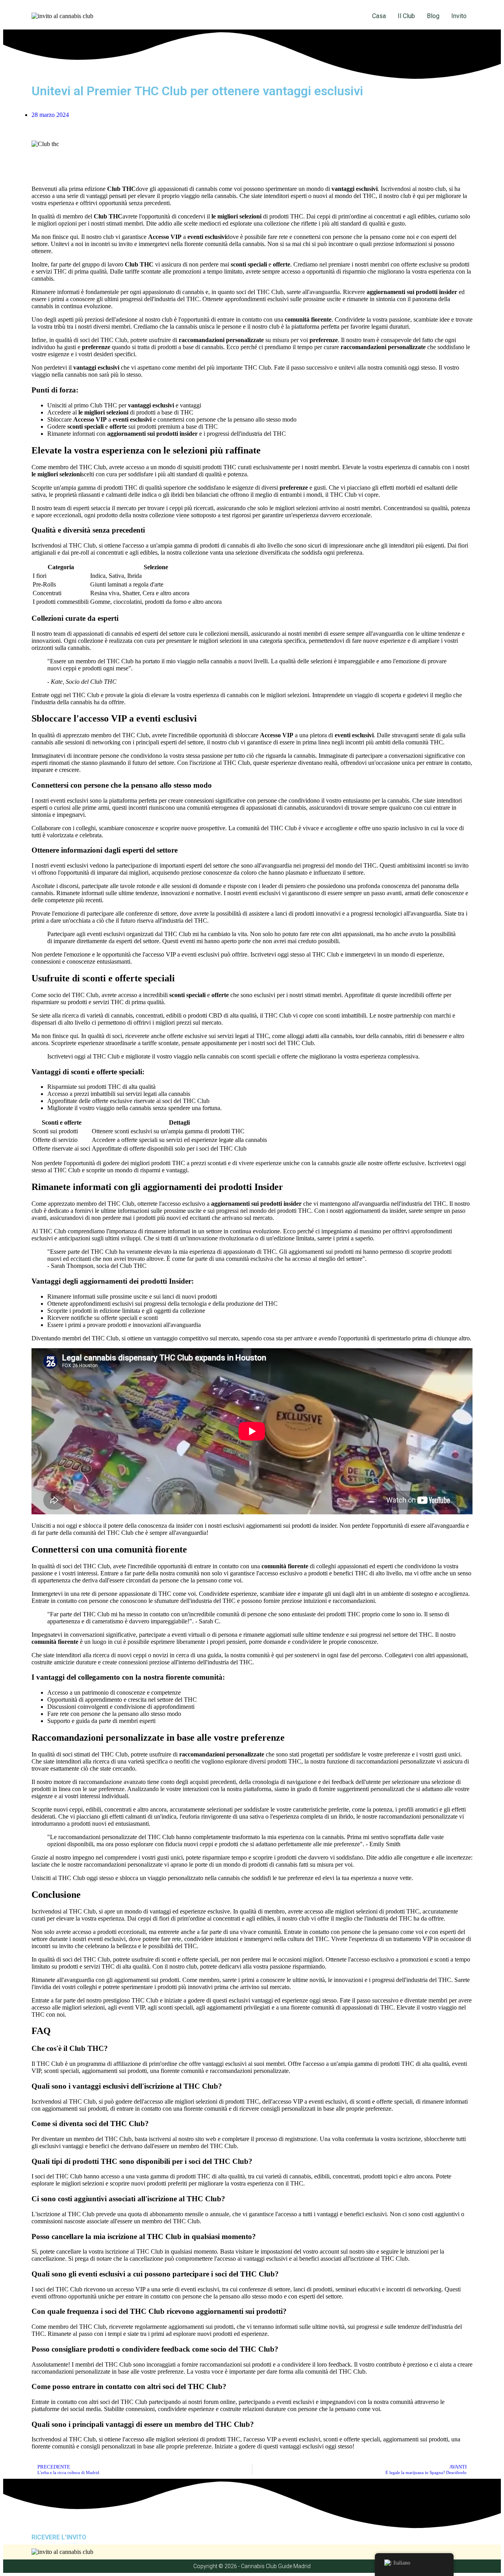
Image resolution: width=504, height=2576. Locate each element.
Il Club (406, 16)
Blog (433, 16)
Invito (459, 16)
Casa (379, 16)
